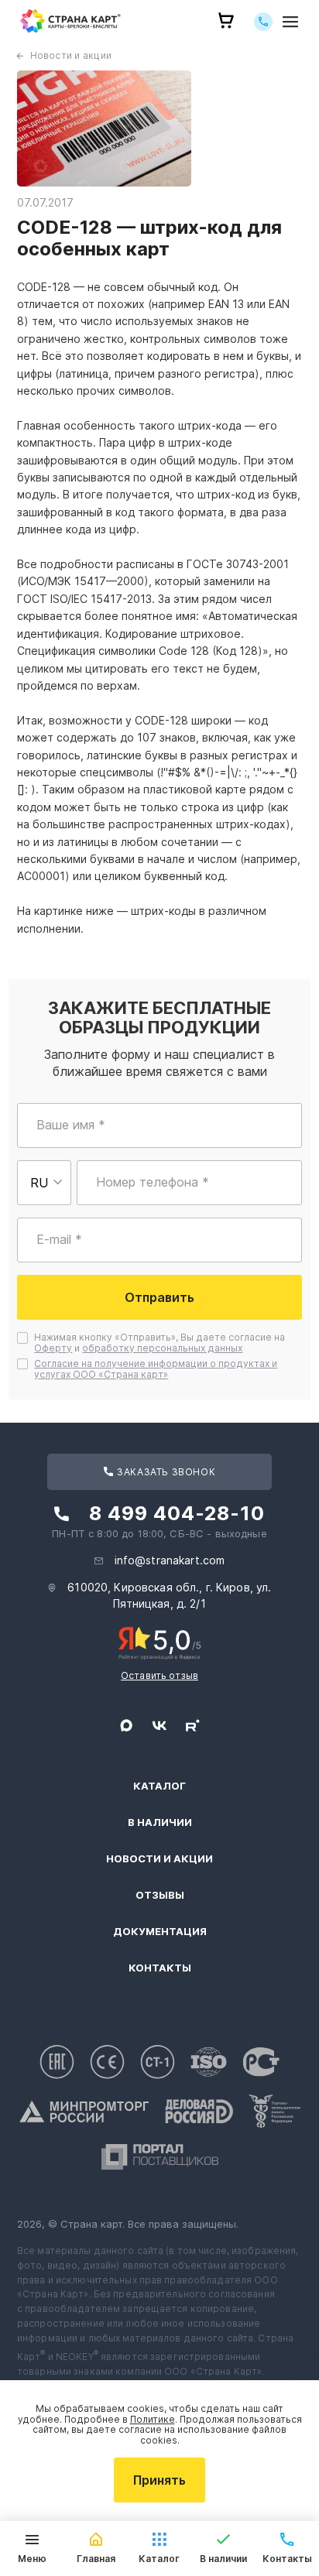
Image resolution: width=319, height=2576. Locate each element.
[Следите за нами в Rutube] (193, 1725)
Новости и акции (71, 55)
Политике (153, 2419)
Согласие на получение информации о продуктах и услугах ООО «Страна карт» (156, 1369)
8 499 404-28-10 (177, 1513)
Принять (159, 2480)
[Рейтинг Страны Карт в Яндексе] (160, 1642)
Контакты (160, 1968)
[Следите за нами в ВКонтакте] (159, 1725)
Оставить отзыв (159, 1675)
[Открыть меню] (290, 21)
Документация (160, 1932)
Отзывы (160, 1895)
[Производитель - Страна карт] (70, 21)
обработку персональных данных (162, 1348)
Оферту (53, 1348)
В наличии (160, 1822)
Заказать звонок (165, 1472)
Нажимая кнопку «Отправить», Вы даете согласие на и (161, 1343)
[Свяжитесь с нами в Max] (126, 1725)
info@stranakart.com (170, 1560)
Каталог (159, 1786)
